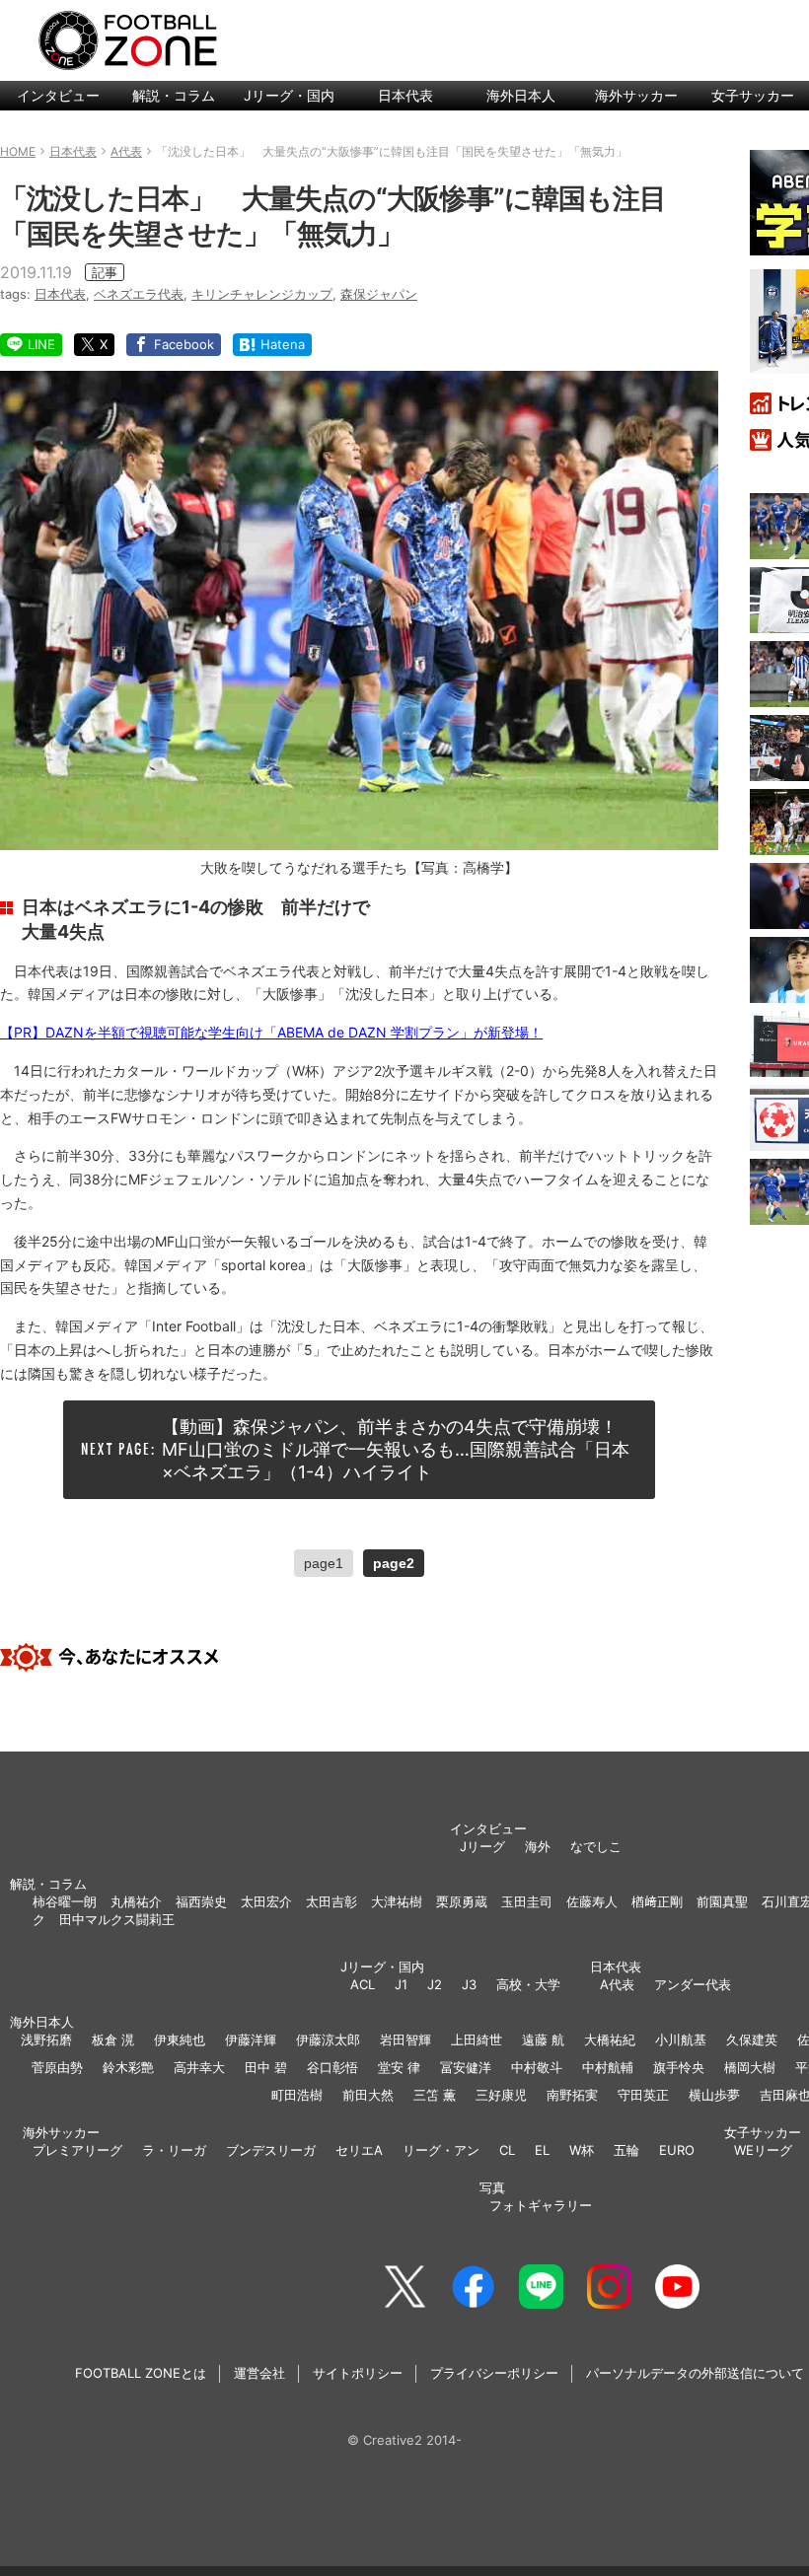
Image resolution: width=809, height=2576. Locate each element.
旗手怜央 (679, 2067)
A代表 (617, 1984)
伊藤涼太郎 (328, 2039)
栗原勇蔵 (462, 1901)
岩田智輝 (405, 2039)
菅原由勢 (57, 2067)
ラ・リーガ (174, 2150)
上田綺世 (477, 2039)
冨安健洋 (466, 2067)
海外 (538, 1846)
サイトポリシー (358, 2373)
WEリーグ (763, 2150)
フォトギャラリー (541, 2205)
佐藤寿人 (592, 1901)
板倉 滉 (113, 2039)
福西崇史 (201, 1901)
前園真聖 (722, 1901)
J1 (401, 1984)
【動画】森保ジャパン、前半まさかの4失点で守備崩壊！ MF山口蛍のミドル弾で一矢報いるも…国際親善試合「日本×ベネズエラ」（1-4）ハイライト (399, 1450)
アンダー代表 (693, 1984)
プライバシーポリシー (494, 2373)
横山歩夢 (714, 2095)
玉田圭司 (527, 1901)
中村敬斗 (537, 2067)
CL (507, 2150)
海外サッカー (636, 95)
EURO (677, 2150)
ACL (363, 1984)
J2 (435, 1984)
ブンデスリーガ (271, 2150)
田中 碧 (266, 2067)
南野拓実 (572, 2095)
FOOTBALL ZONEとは (141, 2373)
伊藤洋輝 (251, 2039)
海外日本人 (521, 95)
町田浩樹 (297, 2095)
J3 (469, 1984)
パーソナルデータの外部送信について (695, 2373)
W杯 (582, 2150)
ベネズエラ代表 (139, 294)
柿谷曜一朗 (65, 1901)
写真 (492, 2187)
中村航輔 (608, 2067)
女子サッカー (763, 2132)
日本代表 (405, 95)
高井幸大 (199, 2067)
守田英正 (643, 2095)
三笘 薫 (435, 2095)
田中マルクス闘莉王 (117, 1919)
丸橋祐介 (136, 1901)
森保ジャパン (379, 294)
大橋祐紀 (610, 2039)
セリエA (359, 2150)
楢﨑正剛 (657, 1901)
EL (542, 2150)
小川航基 (681, 2039)
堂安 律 (399, 2067)
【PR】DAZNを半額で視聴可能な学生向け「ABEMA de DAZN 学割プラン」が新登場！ (271, 1032)
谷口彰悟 (332, 2067)
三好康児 (501, 2095)
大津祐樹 (397, 1901)
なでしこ (596, 1846)
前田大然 (368, 2095)
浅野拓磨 (46, 2039)
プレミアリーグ (77, 2150)
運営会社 (259, 2373)
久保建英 (752, 2039)
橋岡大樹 (750, 2067)
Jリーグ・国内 (289, 95)
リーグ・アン (441, 2150)
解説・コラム (174, 95)
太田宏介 (266, 1901)
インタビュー (58, 95)
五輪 (626, 2150)
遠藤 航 (543, 2039)
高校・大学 (528, 1984)
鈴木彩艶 (128, 2067)
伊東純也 (180, 2039)
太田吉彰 (331, 1901)
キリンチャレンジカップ (262, 294)
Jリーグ (482, 1846)
